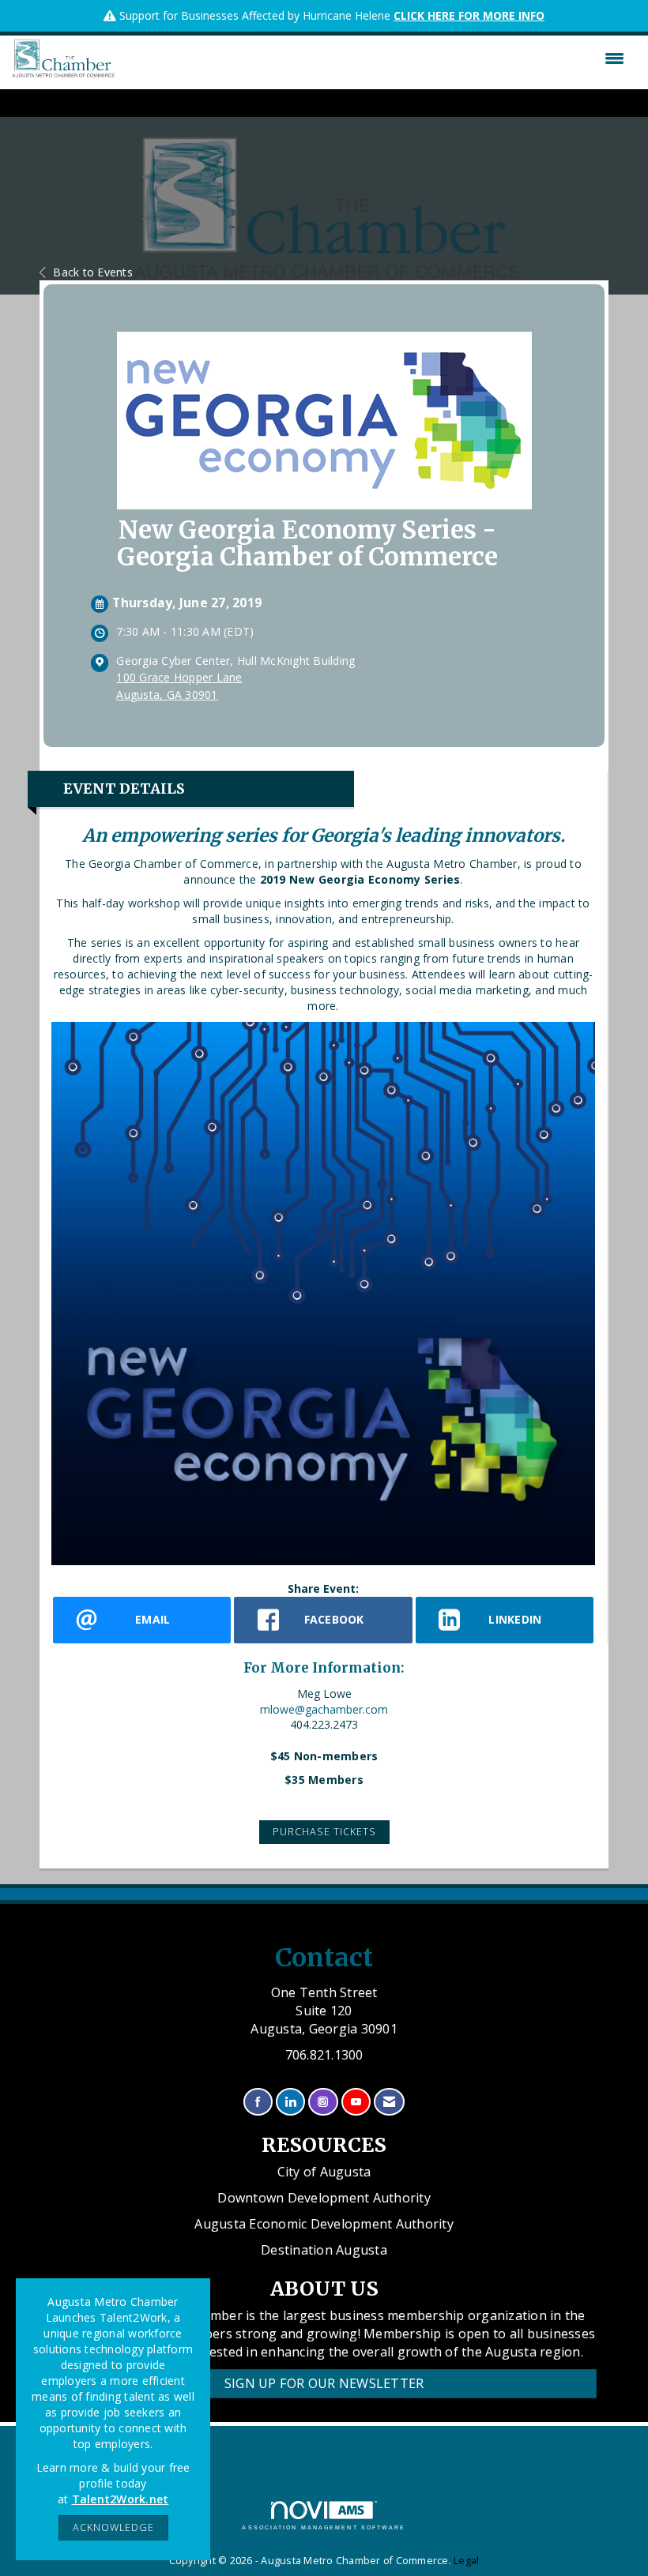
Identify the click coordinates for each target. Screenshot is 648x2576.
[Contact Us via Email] (389, 2102)
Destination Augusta (324, 2250)
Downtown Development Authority (324, 2198)
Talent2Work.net (121, 2499)
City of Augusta (324, 2172)
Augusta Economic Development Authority (324, 2224)
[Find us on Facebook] (258, 2102)
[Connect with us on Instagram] (323, 2102)
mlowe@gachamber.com (324, 1709)
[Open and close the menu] (373, 58)
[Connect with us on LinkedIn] (290, 2102)
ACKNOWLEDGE (113, 2527)
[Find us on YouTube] (356, 2102)
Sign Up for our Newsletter (324, 2383)
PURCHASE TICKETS (324, 1832)
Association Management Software (324, 2527)
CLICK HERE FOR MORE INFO (469, 15)
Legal (466, 2561)
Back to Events (93, 272)
